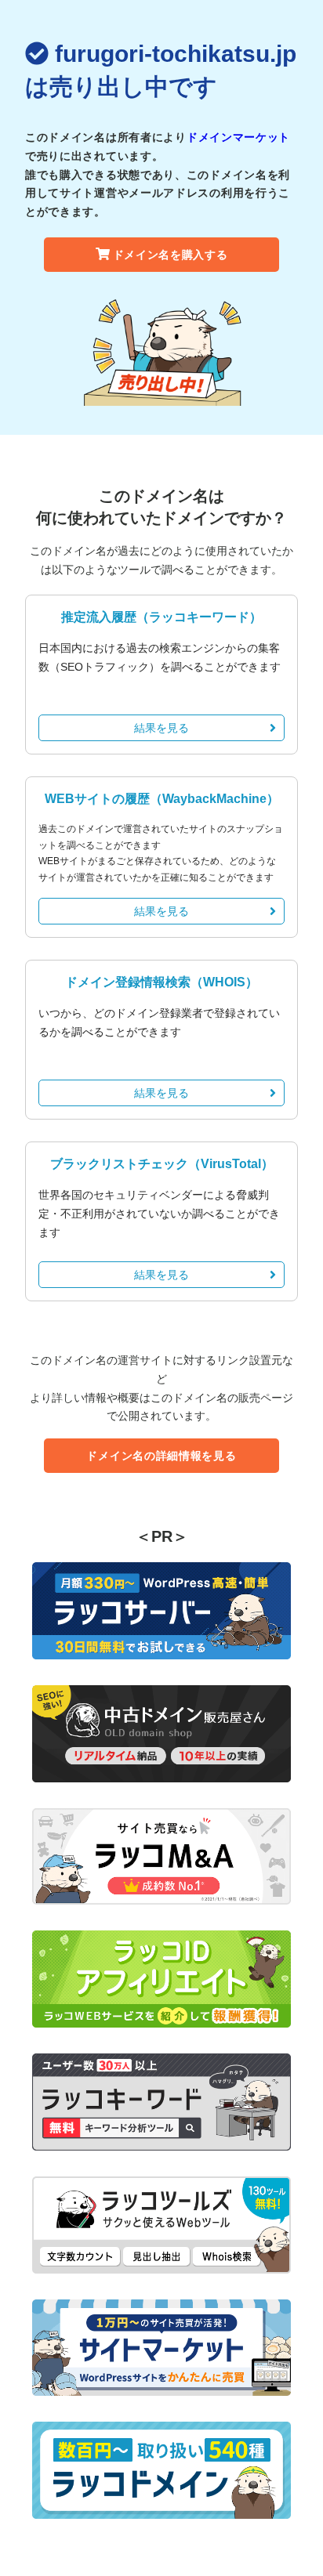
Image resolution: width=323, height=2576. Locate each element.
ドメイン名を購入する (171, 255)
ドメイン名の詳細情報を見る (161, 1456)
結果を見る (161, 728)
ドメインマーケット (238, 137)
